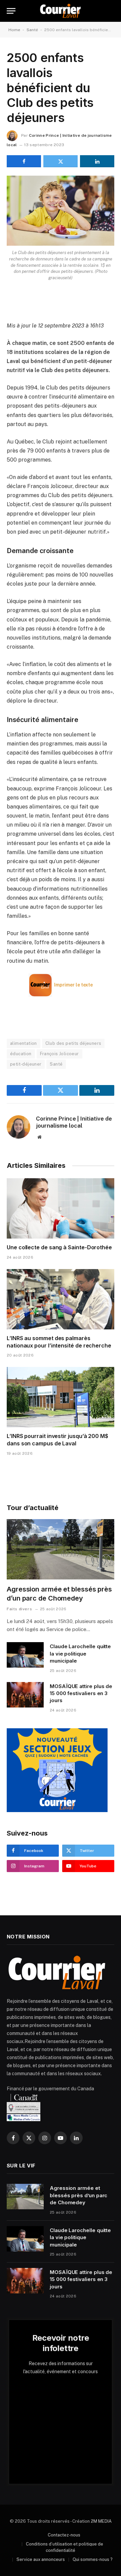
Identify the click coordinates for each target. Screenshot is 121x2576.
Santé (32, 30)
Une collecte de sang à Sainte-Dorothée (59, 1247)
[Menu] (11, 11)
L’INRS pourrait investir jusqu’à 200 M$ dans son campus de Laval (57, 1440)
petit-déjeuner (26, 1064)
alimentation (24, 1043)
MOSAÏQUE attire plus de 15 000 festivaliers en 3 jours (81, 1693)
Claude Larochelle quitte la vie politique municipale (80, 1654)
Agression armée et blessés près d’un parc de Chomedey (78, 2195)
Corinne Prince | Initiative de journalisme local (74, 1122)
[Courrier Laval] (61, 11)
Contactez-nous (64, 2535)
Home (14, 30)
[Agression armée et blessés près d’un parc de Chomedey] (61, 1549)
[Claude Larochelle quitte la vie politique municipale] (25, 1655)
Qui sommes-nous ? (93, 2559)
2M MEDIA (101, 2521)
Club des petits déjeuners (73, 1043)
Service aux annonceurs (41, 2559)
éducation (21, 1054)
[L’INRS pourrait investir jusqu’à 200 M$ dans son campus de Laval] (61, 1397)
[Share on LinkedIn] (97, 161)
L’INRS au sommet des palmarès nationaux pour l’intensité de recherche (59, 1342)
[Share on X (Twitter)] (61, 161)
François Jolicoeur (59, 1054)
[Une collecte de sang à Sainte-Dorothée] (61, 1208)
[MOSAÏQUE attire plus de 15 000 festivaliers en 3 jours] (25, 1695)
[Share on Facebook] (24, 161)
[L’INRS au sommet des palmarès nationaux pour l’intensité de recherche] (61, 1299)
